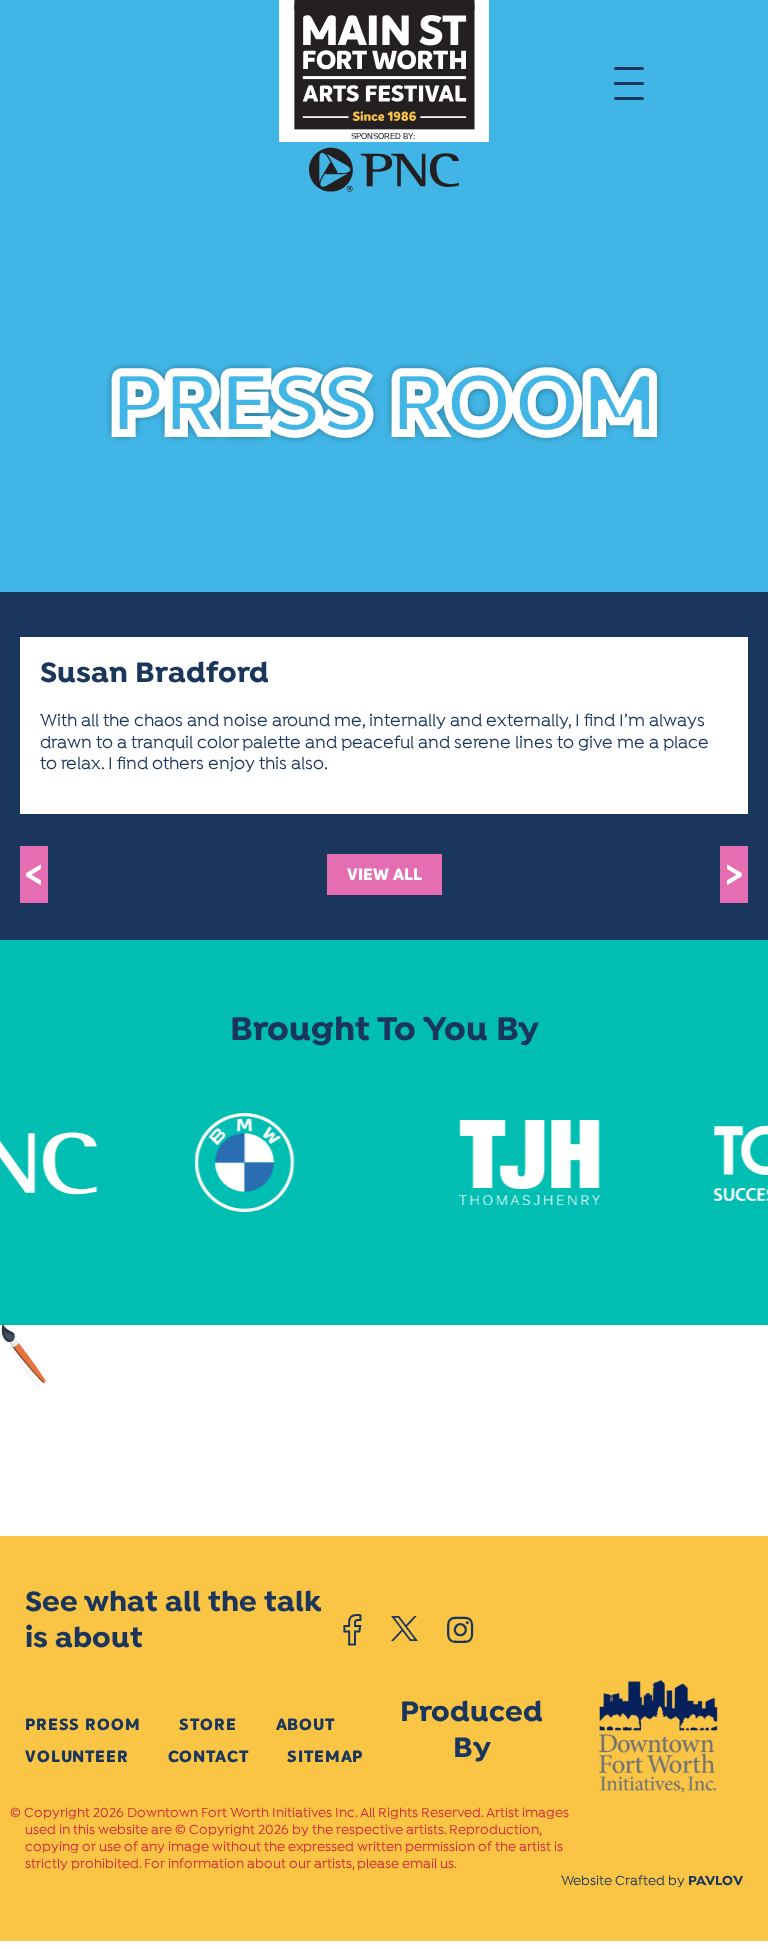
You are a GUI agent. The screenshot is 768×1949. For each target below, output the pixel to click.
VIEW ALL (384, 874)
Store (207, 1724)
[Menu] (629, 82)
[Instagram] (460, 1630)
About (305, 1724)
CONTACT (208, 1756)
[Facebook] (352, 1630)
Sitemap (325, 1756)
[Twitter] (404, 1630)
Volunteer (77, 1756)
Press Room (82, 1724)
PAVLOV (715, 1881)
